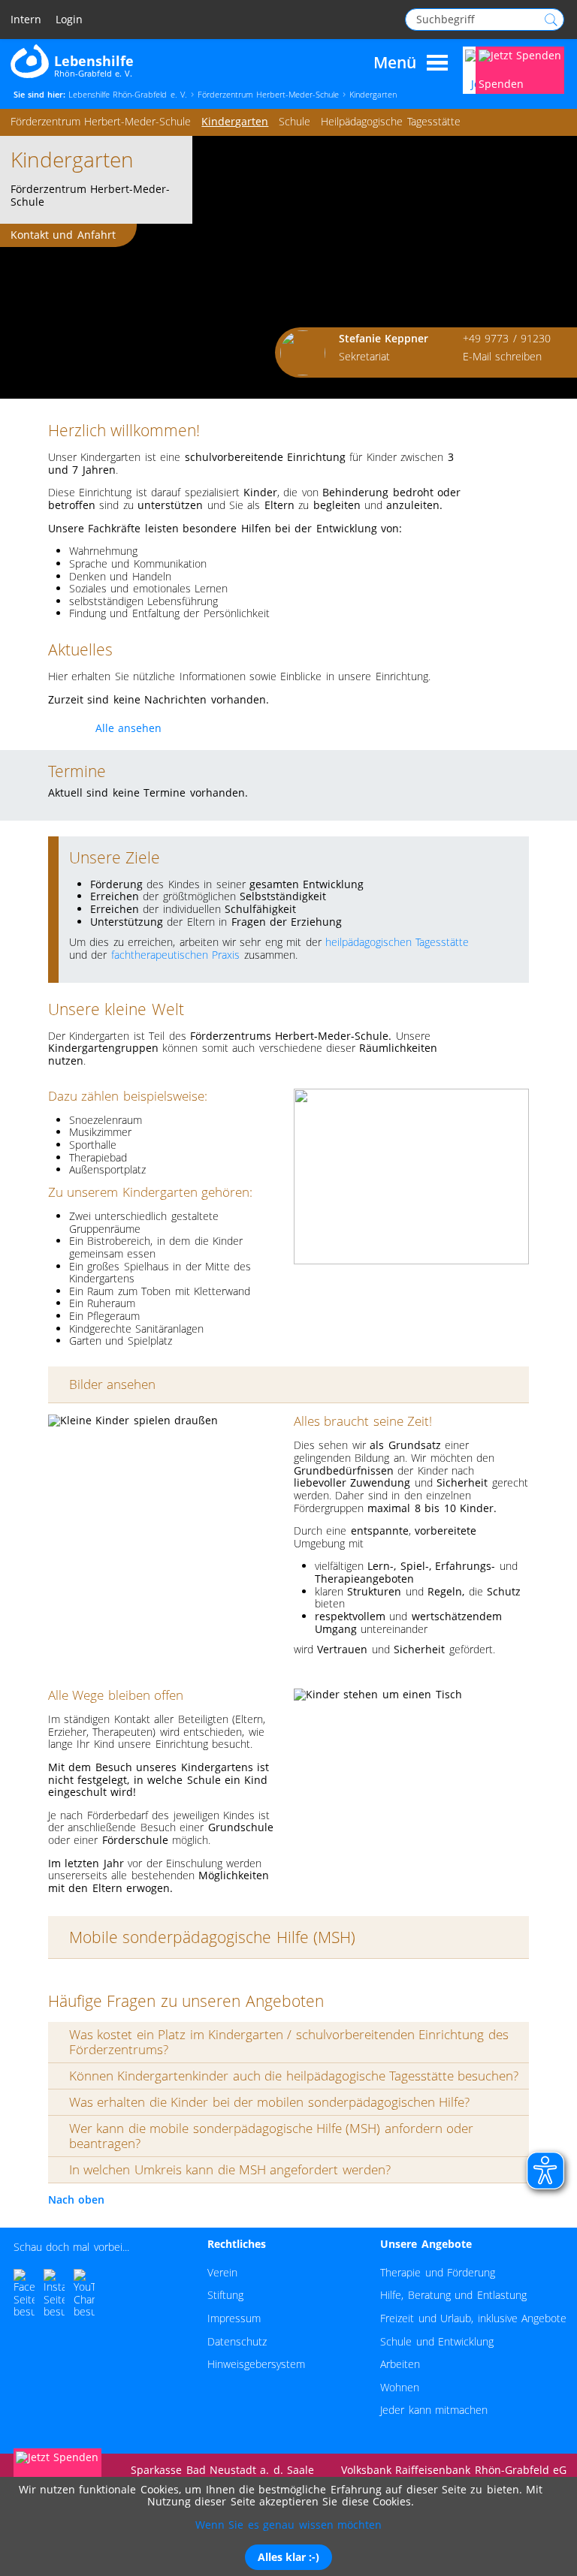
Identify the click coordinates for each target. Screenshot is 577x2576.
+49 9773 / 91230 (507, 338)
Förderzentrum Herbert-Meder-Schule (101, 121)
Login (69, 20)
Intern (26, 20)
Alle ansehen (128, 727)
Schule (295, 121)
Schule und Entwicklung (437, 2341)
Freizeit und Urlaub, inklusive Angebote (473, 2318)
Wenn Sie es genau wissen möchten (288, 2525)
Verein (222, 2272)
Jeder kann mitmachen (434, 2410)
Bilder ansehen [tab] (112, 1384)
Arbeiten (400, 2364)
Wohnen (400, 2387)
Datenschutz (237, 2341)
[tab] (288, 2042)
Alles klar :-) (288, 2557)
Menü (395, 63)
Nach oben (76, 2199)
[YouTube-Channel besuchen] (84, 2294)
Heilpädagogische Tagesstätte (390, 121)
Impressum (234, 2318)
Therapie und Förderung (438, 2272)
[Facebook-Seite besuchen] (24, 2294)
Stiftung (225, 2295)
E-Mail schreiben (502, 356)
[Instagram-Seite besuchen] (54, 2294)
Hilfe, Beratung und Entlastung (453, 2295)
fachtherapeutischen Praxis (175, 955)
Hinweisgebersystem (256, 2364)
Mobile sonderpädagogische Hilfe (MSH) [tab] (212, 1937)
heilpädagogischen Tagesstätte (397, 942)
